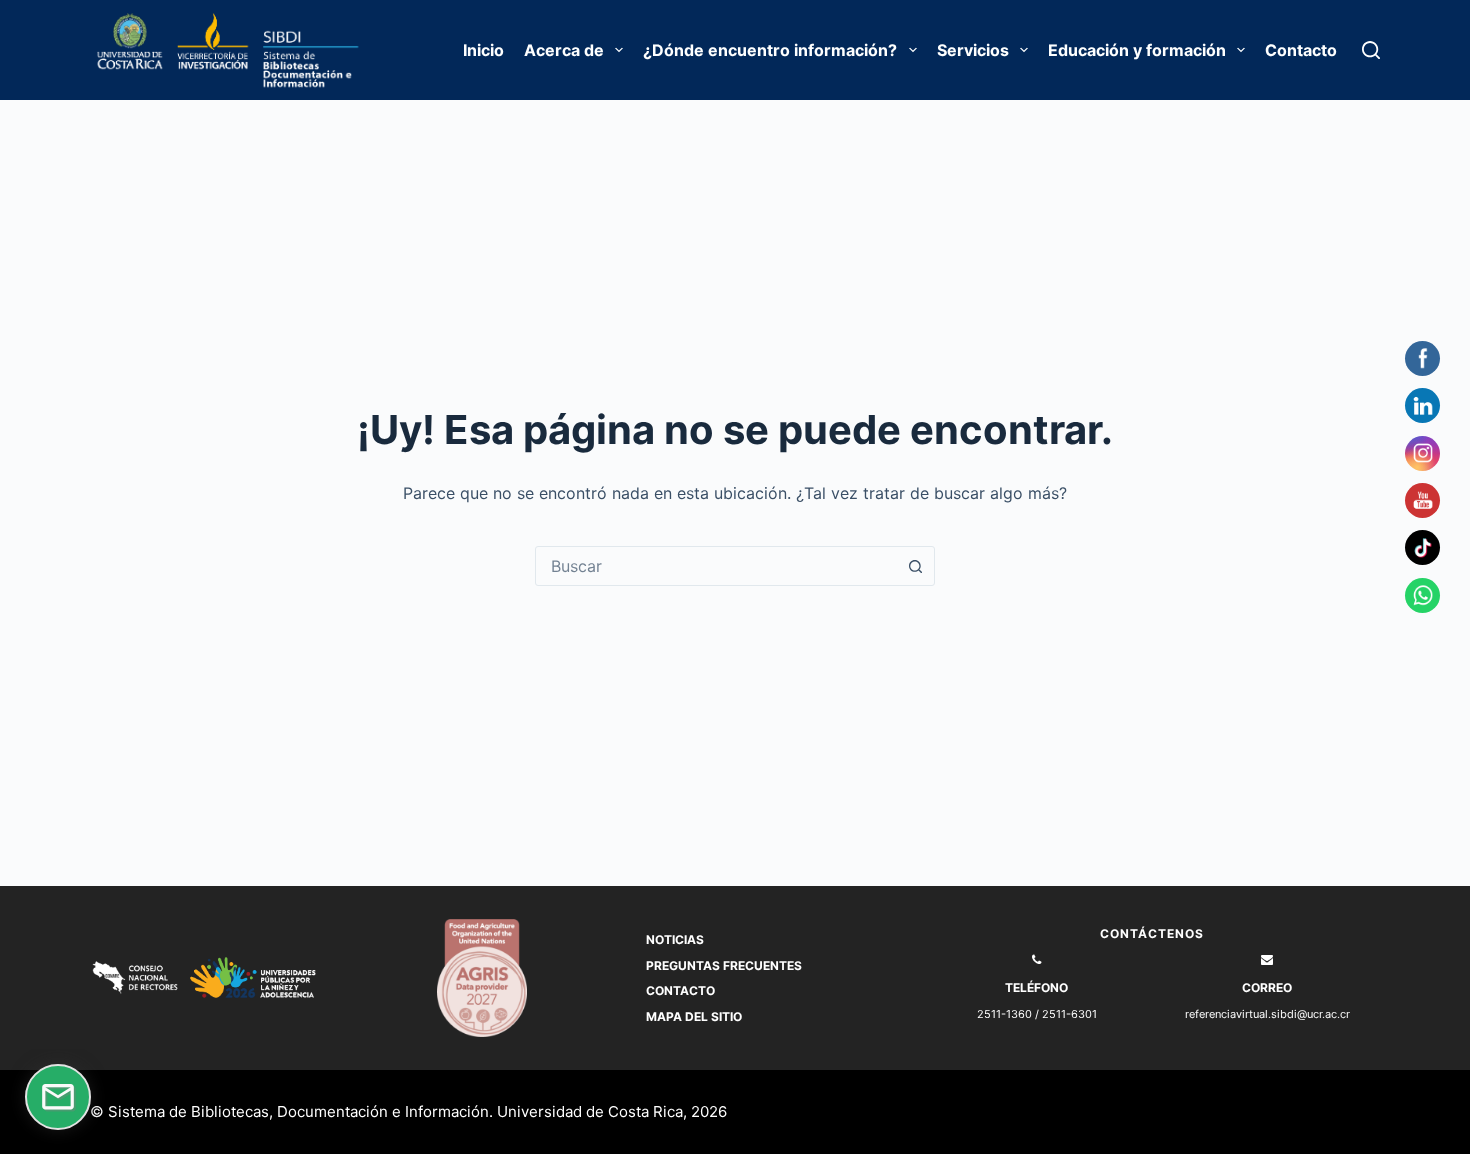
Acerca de (564, 50)
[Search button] (915, 566)
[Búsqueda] (1371, 50)
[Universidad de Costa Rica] (132, 50)
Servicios (973, 50)
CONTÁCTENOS (1152, 933)
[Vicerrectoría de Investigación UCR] (227, 50)
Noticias (675, 939)
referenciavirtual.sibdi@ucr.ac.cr (1267, 1014)
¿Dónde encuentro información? (770, 50)
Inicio (483, 50)
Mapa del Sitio (694, 1016)
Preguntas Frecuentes (724, 965)
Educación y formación (1137, 50)
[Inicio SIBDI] (323, 50)
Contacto (1301, 50)
